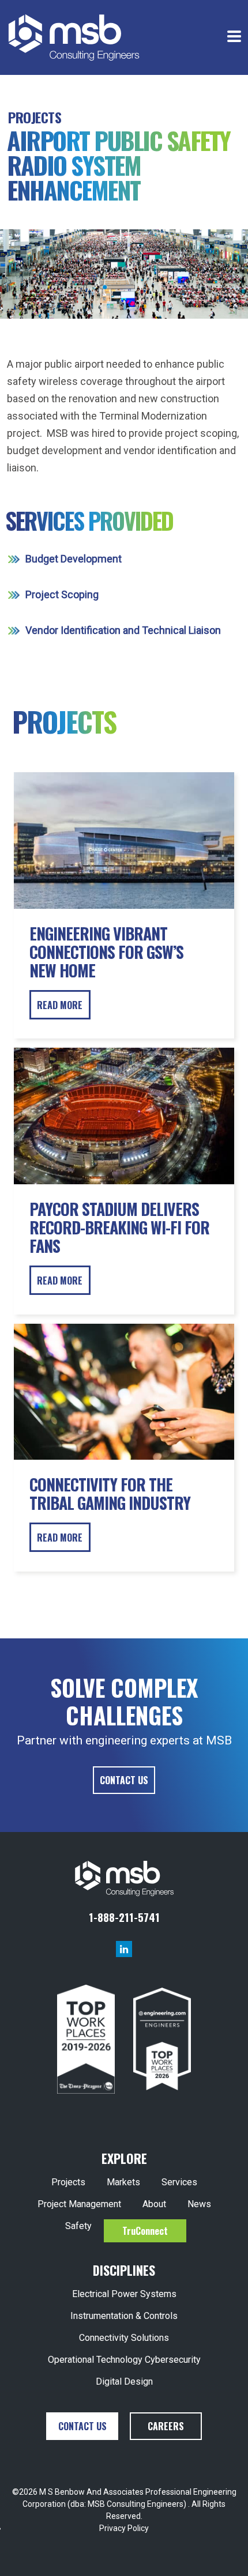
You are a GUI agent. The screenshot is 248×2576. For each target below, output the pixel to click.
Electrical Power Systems (124, 2294)
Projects (35, 117)
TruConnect (145, 2231)
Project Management (79, 2204)
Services (179, 2182)
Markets (123, 2182)
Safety (78, 2226)
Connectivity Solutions (124, 2338)
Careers (166, 2426)
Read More (60, 1005)
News (199, 2204)
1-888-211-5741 (124, 1917)
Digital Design (124, 2382)
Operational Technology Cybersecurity (124, 2360)
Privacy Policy (124, 2528)
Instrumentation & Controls (124, 2316)
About (154, 2204)
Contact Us (124, 1780)
